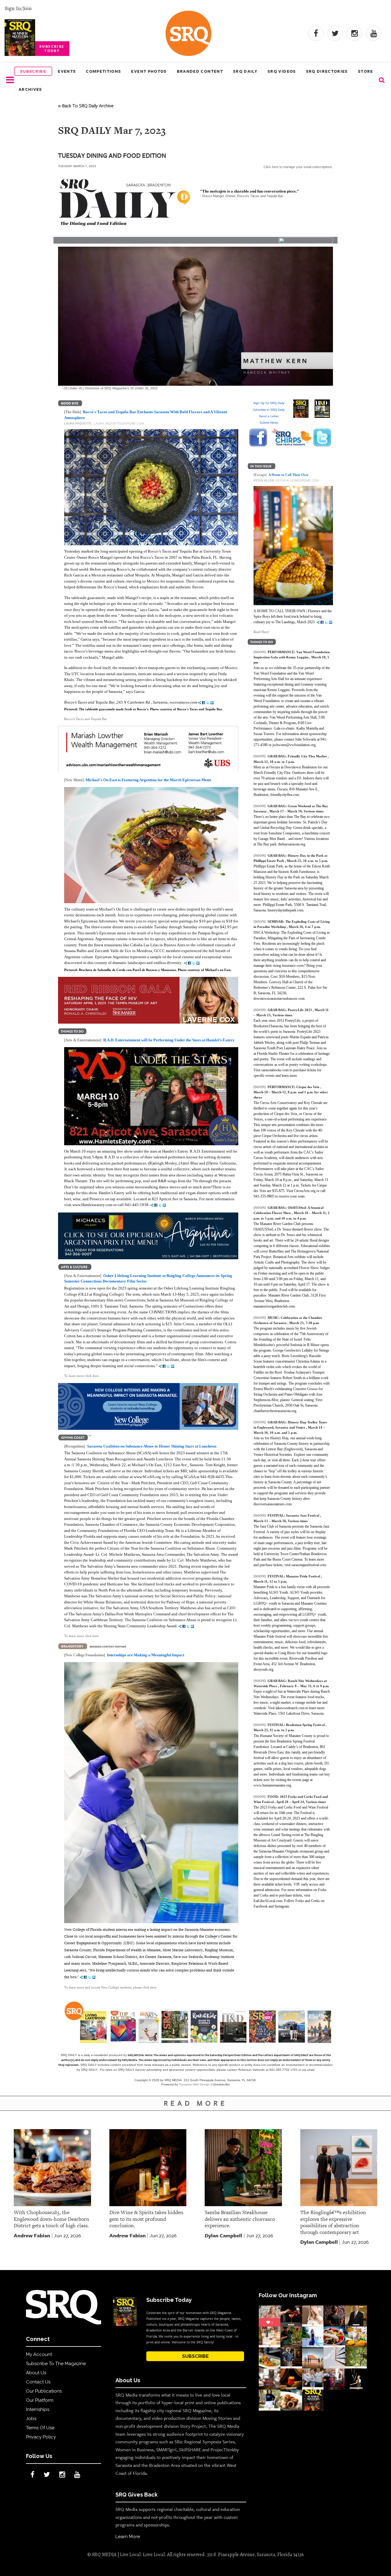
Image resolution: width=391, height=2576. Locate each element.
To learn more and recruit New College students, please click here (110, 1987)
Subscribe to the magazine (56, 2364)
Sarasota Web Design (194, 2084)
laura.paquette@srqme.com (119, 423)
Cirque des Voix (308, 1087)
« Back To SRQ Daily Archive (86, 105)
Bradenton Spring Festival (306, 1725)
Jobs (31, 2419)
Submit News (269, 423)
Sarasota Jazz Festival (303, 1515)
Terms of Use (40, 2428)
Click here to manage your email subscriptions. (298, 167)
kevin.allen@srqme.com (297, 480)
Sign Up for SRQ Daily (269, 403)
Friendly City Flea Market (308, 756)
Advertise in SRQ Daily (269, 410)
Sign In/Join (18, 8)
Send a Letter (269, 416)
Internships (38, 2409)
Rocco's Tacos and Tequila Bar (86, 719)
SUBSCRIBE (195, 2356)
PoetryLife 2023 (300, 1010)
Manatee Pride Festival (303, 1576)
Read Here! (261, 632)
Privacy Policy (41, 2437)
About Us (36, 2373)
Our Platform (40, 2400)
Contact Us (38, 2382)
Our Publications (44, 2391)
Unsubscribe (221, 2084)
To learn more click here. (82, 1376)
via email (308, 2070)
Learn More (128, 2537)
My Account (39, 2354)
